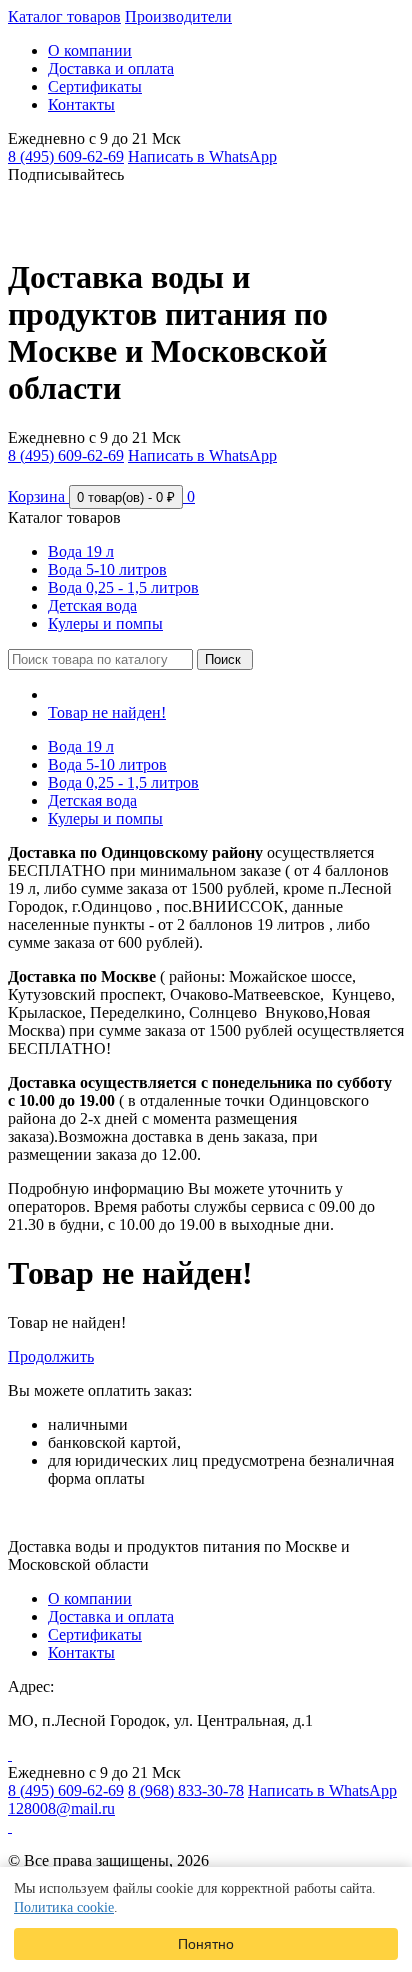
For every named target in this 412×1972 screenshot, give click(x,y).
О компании (90, 50)
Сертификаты (95, 86)
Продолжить (51, 1356)
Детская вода (92, 605)
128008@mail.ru (61, 1808)
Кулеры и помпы (105, 623)
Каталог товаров (64, 16)
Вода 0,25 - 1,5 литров (123, 587)
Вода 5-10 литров (107, 569)
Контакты (81, 104)
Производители (178, 16)
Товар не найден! (107, 712)
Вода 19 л (81, 551)
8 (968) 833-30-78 (186, 1790)
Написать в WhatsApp (202, 156)
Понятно (206, 1944)
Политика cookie (64, 1907)
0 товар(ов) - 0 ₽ (126, 497)
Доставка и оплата (111, 68)
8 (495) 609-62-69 (66, 156)
